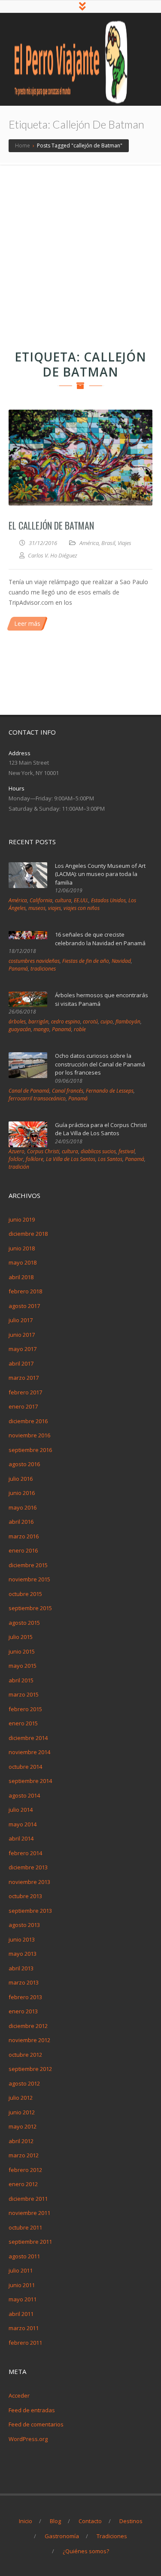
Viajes (125, 543)
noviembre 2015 (29, 1579)
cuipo (107, 1022)
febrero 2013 (25, 1997)
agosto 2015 (24, 1623)
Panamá (18, 969)
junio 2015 (22, 1651)
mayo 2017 (23, 1349)
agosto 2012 (24, 2083)
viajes (55, 908)
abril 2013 (21, 1968)
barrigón (38, 1022)
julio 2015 (21, 1637)
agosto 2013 (24, 1925)
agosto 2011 (24, 2256)
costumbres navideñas (34, 961)
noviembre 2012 (29, 2040)
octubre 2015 (25, 1594)
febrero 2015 (25, 1709)
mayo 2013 (23, 1954)
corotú (90, 1022)
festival (127, 1151)
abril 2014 (21, 1838)
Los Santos (110, 1159)
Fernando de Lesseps (110, 1091)
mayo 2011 (23, 2299)
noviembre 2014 (29, 1752)
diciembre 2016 (28, 1421)
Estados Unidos (108, 900)
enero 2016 (23, 1550)
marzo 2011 (24, 2328)
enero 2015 (23, 1723)
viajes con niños (82, 908)
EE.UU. (81, 900)
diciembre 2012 (28, 2026)
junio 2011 (22, 2285)
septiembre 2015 (30, 1608)
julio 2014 (21, 1810)
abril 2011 (21, 2314)
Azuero (17, 1151)
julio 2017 (21, 1320)
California (41, 900)
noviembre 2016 (29, 1435)
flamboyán (128, 1022)
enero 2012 (23, 2184)
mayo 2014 (23, 1824)
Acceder (19, 2395)
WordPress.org (28, 2439)
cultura (63, 900)
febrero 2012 (25, 2170)
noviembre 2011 (29, 2213)
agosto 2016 (24, 1464)
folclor (16, 1159)
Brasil (108, 543)
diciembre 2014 (28, 1738)
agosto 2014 (24, 1795)
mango (41, 1029)
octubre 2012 (25, 2055)
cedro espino (66, 1022)
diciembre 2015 (28, 1565)
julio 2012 (21, 2098)
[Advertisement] (80, 250)
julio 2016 (21, 1479)
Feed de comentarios (36, 2424)
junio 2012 (22, 2112)
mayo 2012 (23, 2126)
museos (37, 908)
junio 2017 (22, 1335)
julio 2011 (21, 2270)
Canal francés (68, 1091)
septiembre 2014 (30, 1781)
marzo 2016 (24, 1536)
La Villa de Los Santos (71, 1159)
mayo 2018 (23, 1262)
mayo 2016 (23, 1507)
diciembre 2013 (28, 1867)
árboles (17, 1022)
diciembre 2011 (28, 2199)
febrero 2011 (25, 2343)
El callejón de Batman (51, 525)
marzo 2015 (24, 1694)
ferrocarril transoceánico (37, 1098)
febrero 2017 (25, 1392)
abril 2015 (21, 1680)
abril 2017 (21, 1363)
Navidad (121, 961)
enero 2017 (23, 1406)
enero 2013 (23, 2011)
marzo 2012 (24, 2155)
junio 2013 (22, 1939)
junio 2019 (22, 1219)
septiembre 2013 (30, 1911)
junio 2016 (22, 1493)
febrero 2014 (25, 1853)
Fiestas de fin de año (86, 961)
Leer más (27, 623)
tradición (19, 1167)
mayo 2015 (23, 1666)
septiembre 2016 (30, 1450)
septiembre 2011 (30, 2242)
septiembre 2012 (30, 2069)
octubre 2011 (25, 2227)
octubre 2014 (25, 1767)
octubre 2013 (25, 1896)
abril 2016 (21, 1522)
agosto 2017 (24, 1306)
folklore (35, 1159)
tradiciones (43, 969)
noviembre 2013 (29, 1882)
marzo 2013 (24, 1982)
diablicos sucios (98, 1151)
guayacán (20, 1029)
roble (80, 1029)
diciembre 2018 (28, 1234)
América (89, 543)
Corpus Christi (43, 1151)
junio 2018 (22, 1248)
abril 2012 (21, 2141)
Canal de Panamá (29, 1091)
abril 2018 (21, 1277)
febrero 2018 (25, 1291)
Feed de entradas (32, 2410)
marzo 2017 (24, 1378)
